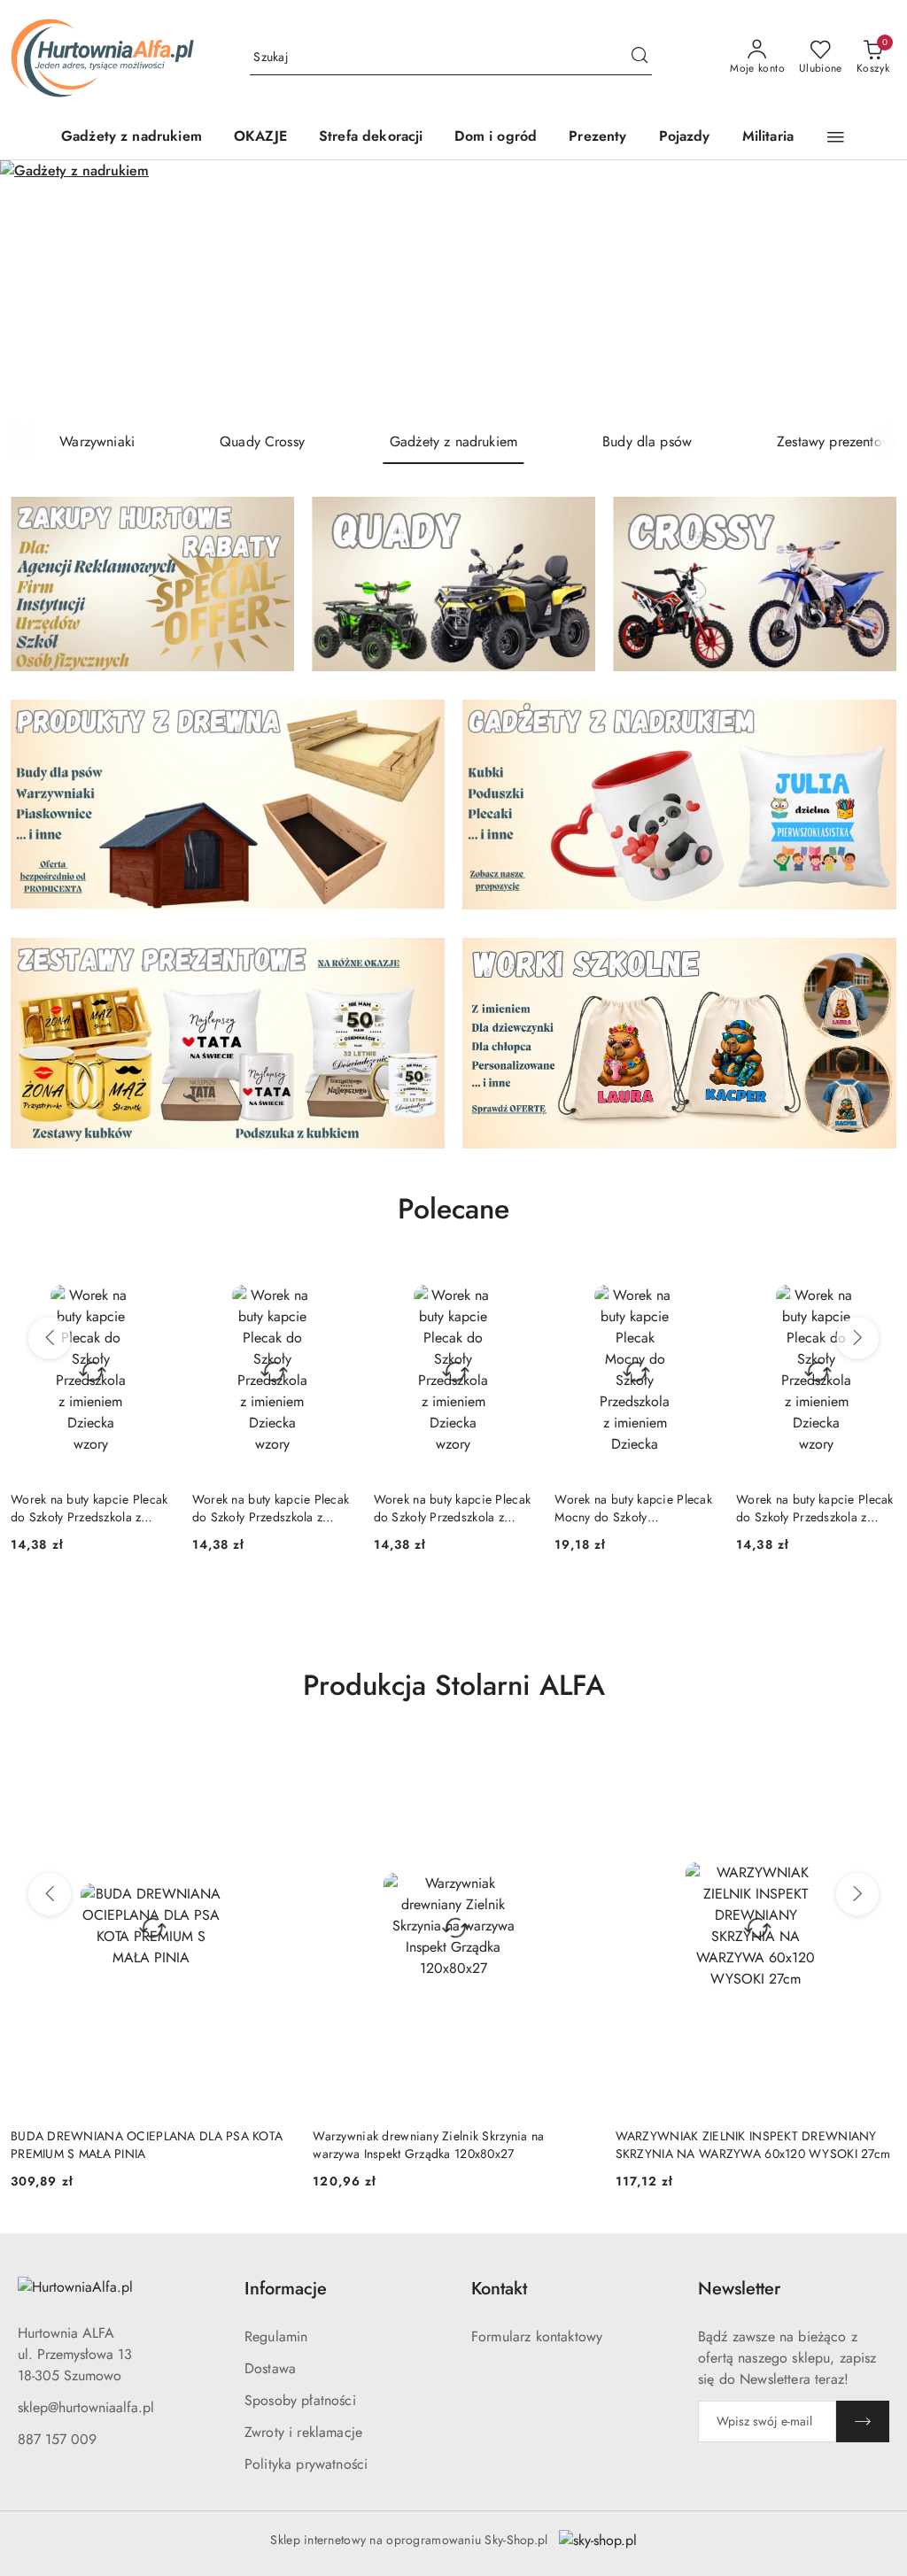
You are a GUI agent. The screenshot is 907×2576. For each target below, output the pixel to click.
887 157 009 (57, 2439)
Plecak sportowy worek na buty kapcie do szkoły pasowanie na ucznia (807, 1508)
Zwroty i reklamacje (303, 2432)
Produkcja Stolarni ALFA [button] (454, 1685)
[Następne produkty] (857, 1338)
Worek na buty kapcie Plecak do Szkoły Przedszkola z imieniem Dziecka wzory (89, 1508)
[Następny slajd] (868, 290)
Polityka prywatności (306, 2464)
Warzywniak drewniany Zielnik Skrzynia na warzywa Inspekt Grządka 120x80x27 (126, 2145)
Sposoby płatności (300, 2400)
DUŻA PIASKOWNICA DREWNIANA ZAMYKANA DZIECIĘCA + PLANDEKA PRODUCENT (752, 2145)
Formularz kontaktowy (537, 2336)
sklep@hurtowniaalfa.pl (86, 2407)
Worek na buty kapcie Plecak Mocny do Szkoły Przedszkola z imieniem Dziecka (453, 1508)
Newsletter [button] (739, 2289)
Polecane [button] (453, 1209)
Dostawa (270, 2368)
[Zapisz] (863, 2421)
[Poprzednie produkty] (50, 1338)
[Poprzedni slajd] (39, 290)
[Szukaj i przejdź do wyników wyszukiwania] (640, 58)
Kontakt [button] (499, 2289)
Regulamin (276, 2336)
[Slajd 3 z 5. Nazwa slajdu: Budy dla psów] (453, 290)
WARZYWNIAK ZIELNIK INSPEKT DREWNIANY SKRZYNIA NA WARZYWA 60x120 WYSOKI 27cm (450, 2145)
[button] (836, 137)
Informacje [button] (286, 2289)
